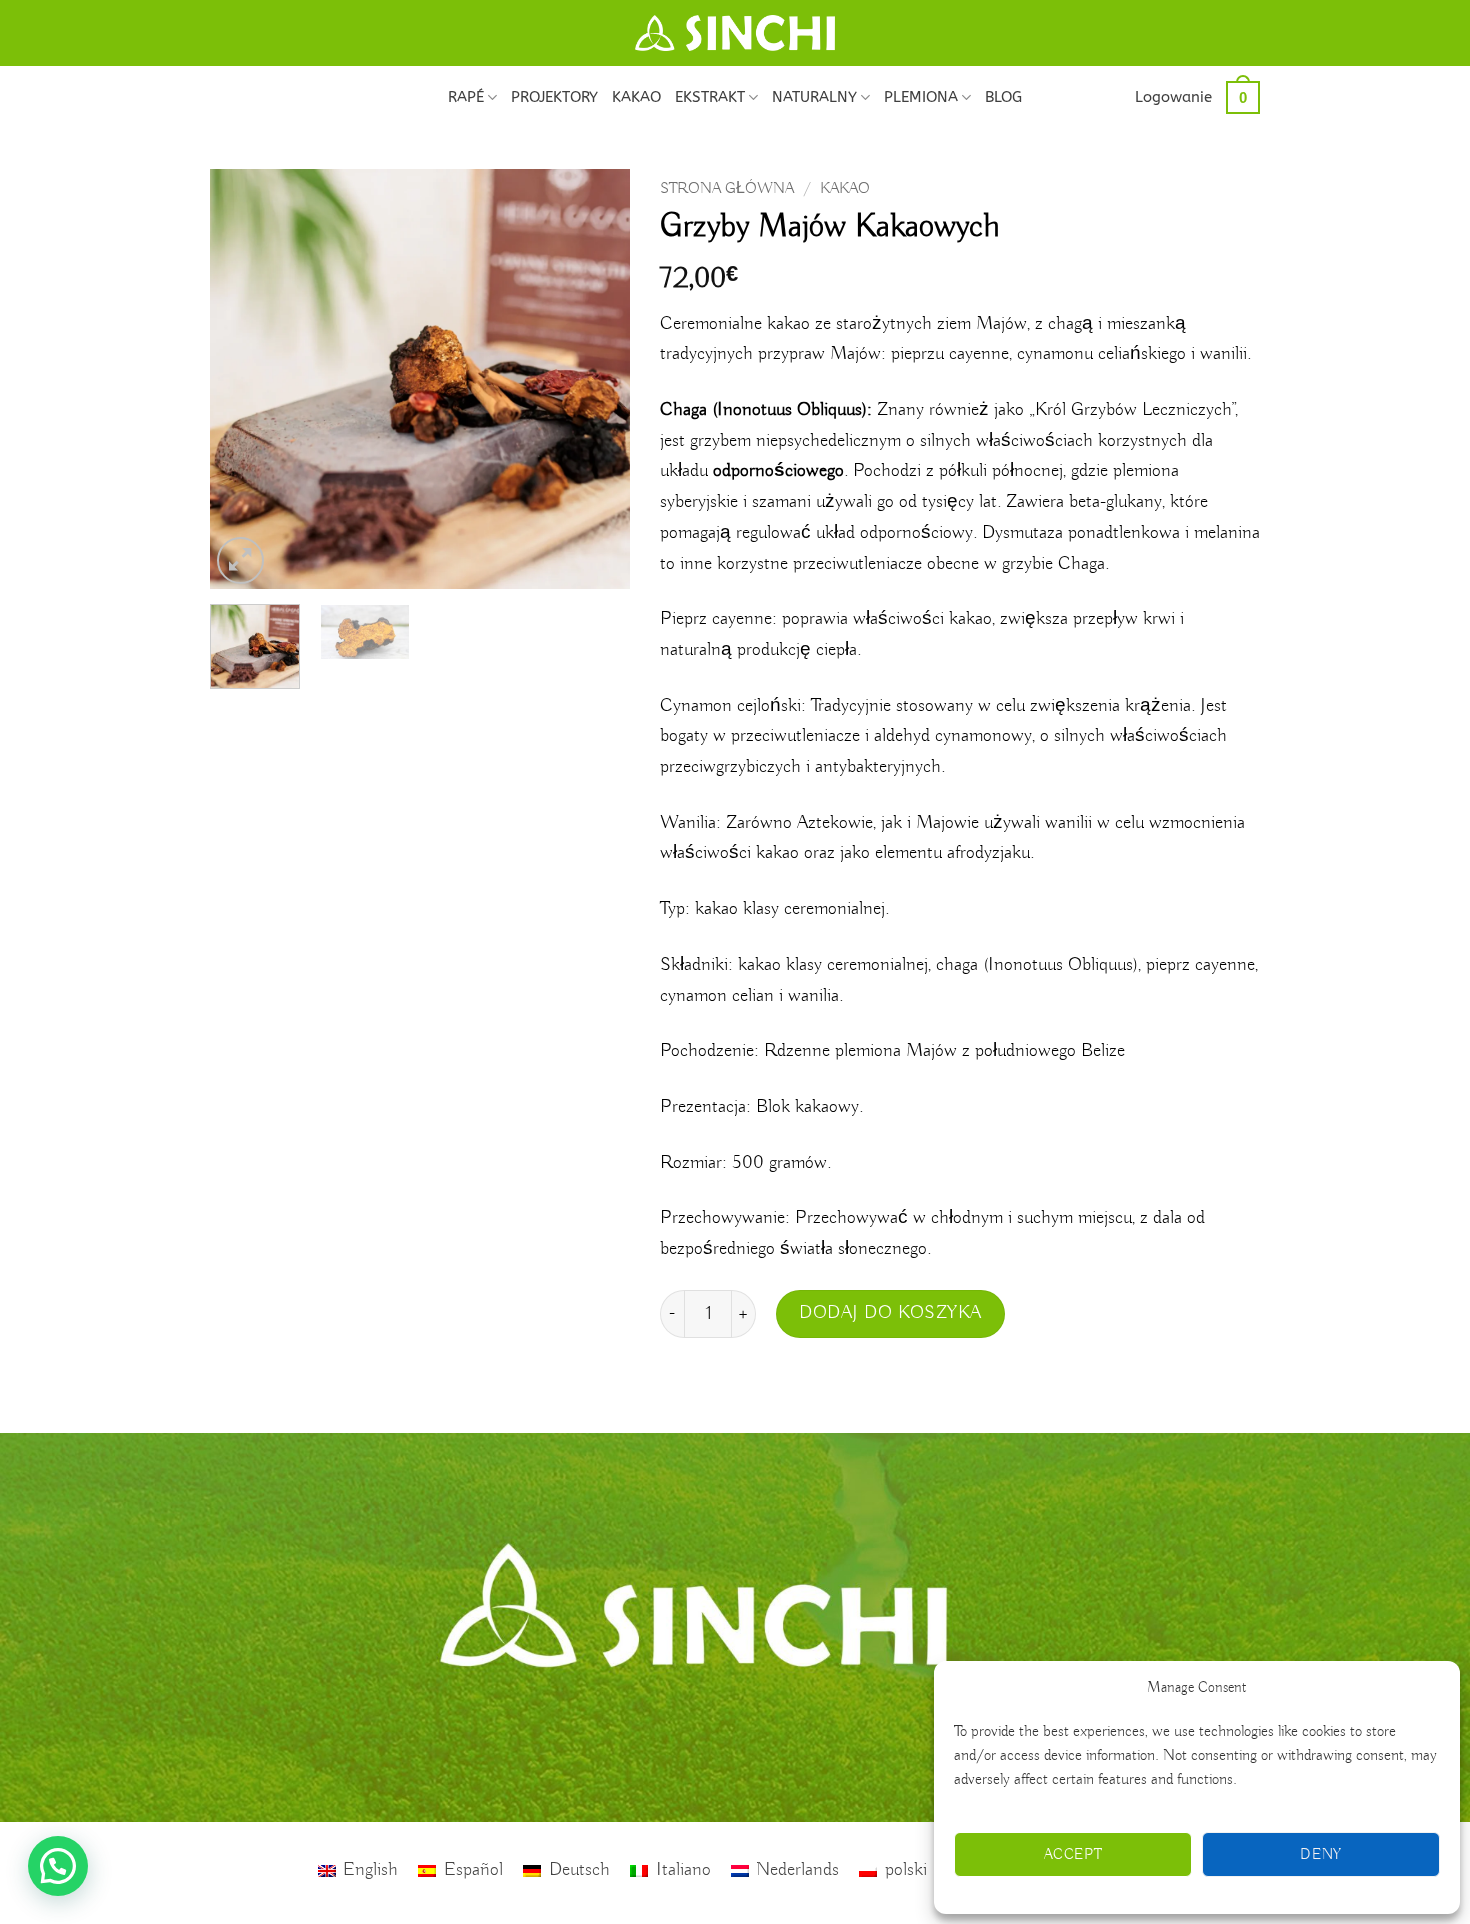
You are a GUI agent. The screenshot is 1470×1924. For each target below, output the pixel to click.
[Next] (596, 379)
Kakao (845, 188)
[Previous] (244, 379)
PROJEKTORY (554, 97)
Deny (1321, 1855)
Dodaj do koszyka (890, 1313)
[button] (1173, 97)
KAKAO (636, 97)
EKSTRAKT (710, 97)
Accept (1073, 1855)
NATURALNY (814, 97)
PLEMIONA (921, 97)
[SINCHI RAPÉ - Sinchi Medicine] (735, 33)
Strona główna (727, 188)
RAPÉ (466, 97)
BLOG (1003, 97)
